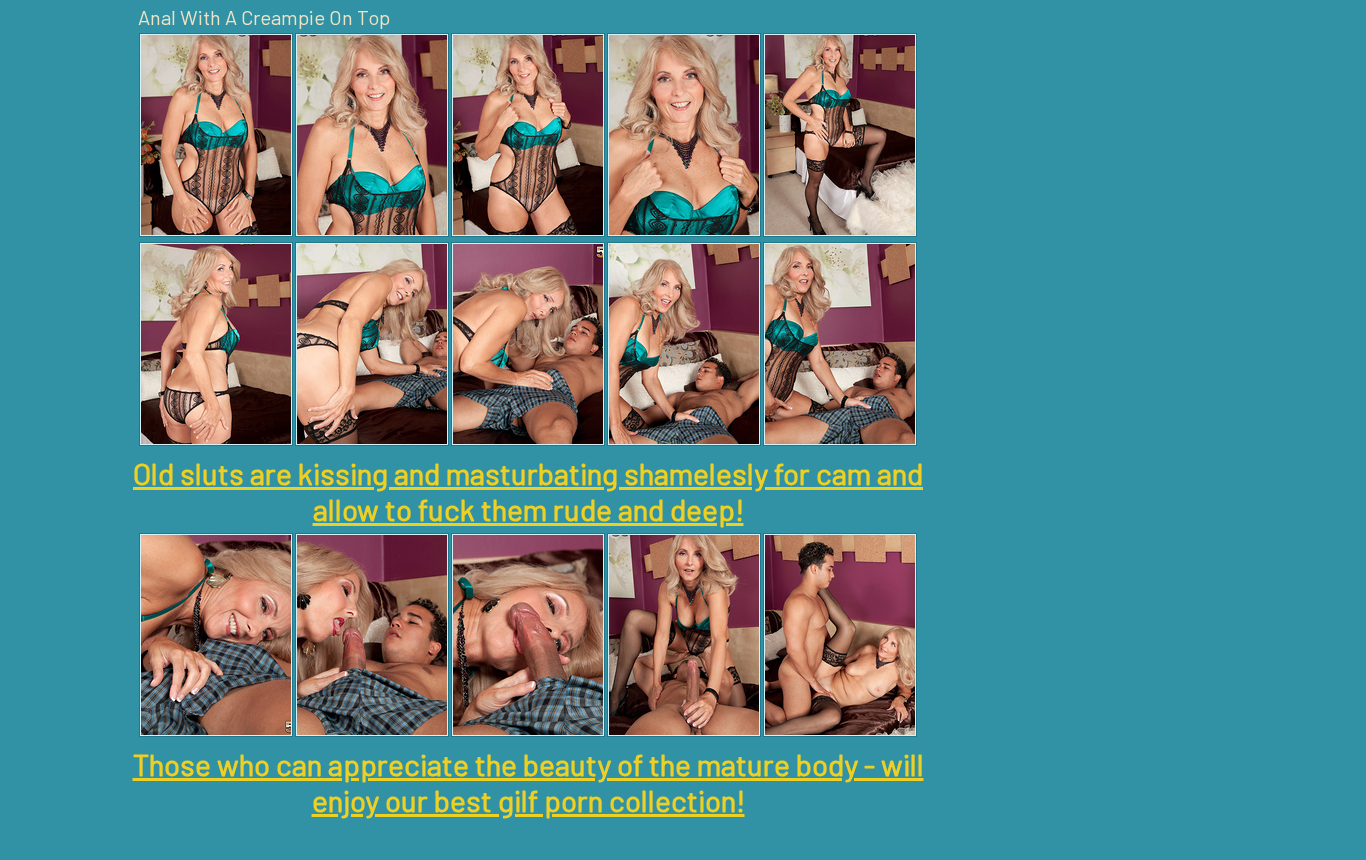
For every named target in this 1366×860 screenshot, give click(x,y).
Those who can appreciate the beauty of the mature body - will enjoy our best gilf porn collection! (528, 782)
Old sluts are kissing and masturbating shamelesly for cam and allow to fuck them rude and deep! (528, 491)
